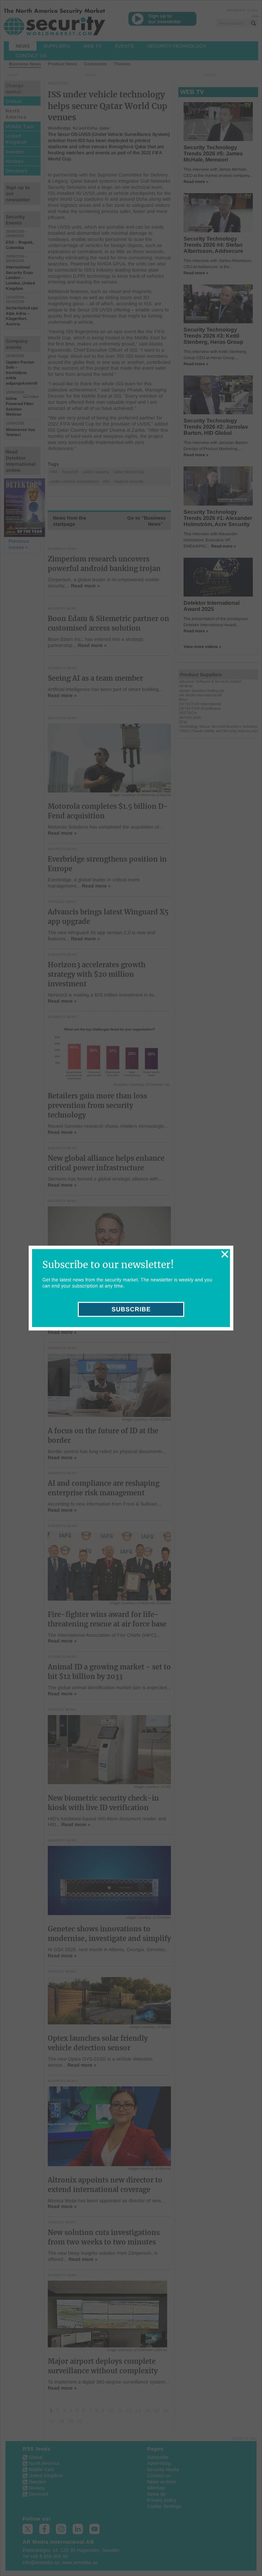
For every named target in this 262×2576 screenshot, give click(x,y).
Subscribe (131, 1309)
